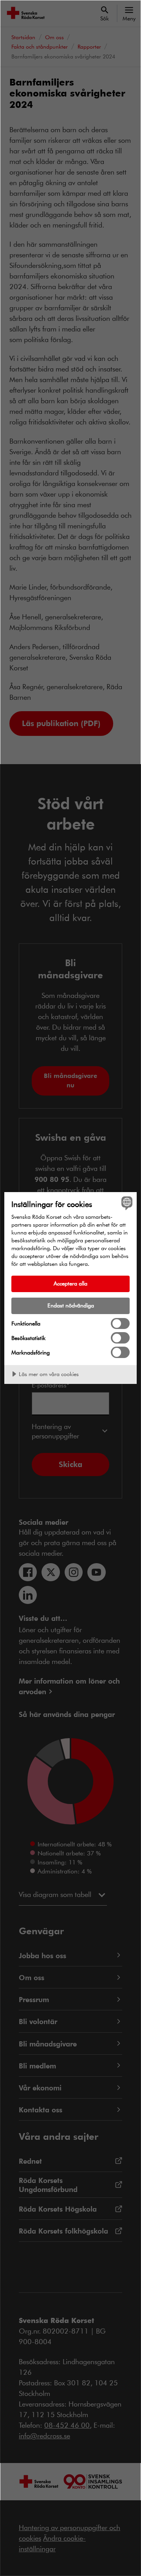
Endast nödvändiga (71, 1305)
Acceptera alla (70, 1283)
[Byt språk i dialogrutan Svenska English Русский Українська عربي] (126, 1203)
